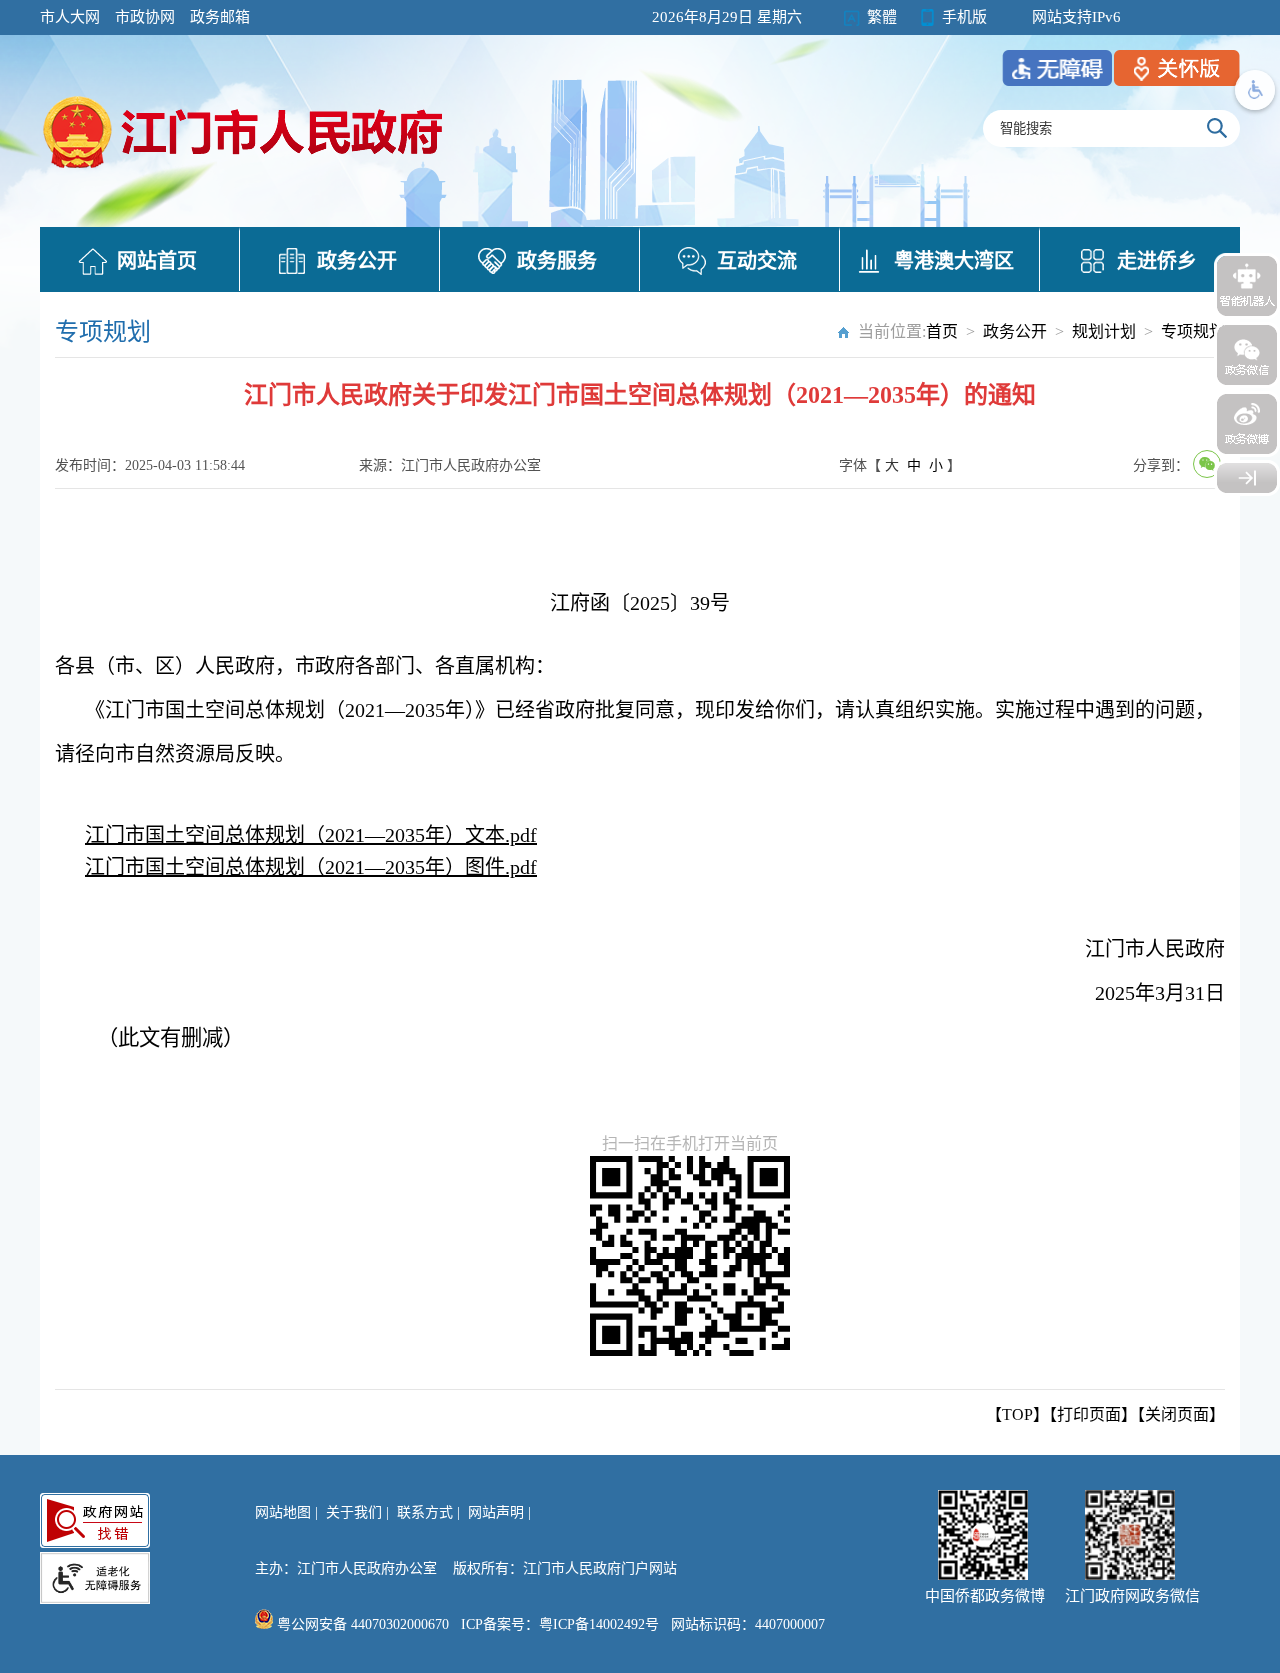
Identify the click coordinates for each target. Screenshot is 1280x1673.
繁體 (882, 17)
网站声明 (496, 1512)
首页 (942, 331)
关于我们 (354, 1512)
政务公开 (357, 261)
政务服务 (557, 261)
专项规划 (1193, 331)
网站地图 (283, 1512)
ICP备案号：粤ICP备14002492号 (560, 1624)
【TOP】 (1017, 1414)
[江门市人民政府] (1247, 478)
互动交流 (757, 261)
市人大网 (70, 17)
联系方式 (425, 1512)
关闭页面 (1177, 1414)
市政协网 (145, 17)
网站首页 (157, 261)
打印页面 (1089, 1414)
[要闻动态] (245, 171)
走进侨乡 (1157, 261)
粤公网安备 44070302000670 (361, 1624)
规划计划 (1104, 331)
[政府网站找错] (95, 1520)
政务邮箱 (220, 17)
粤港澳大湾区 (954, 261)
